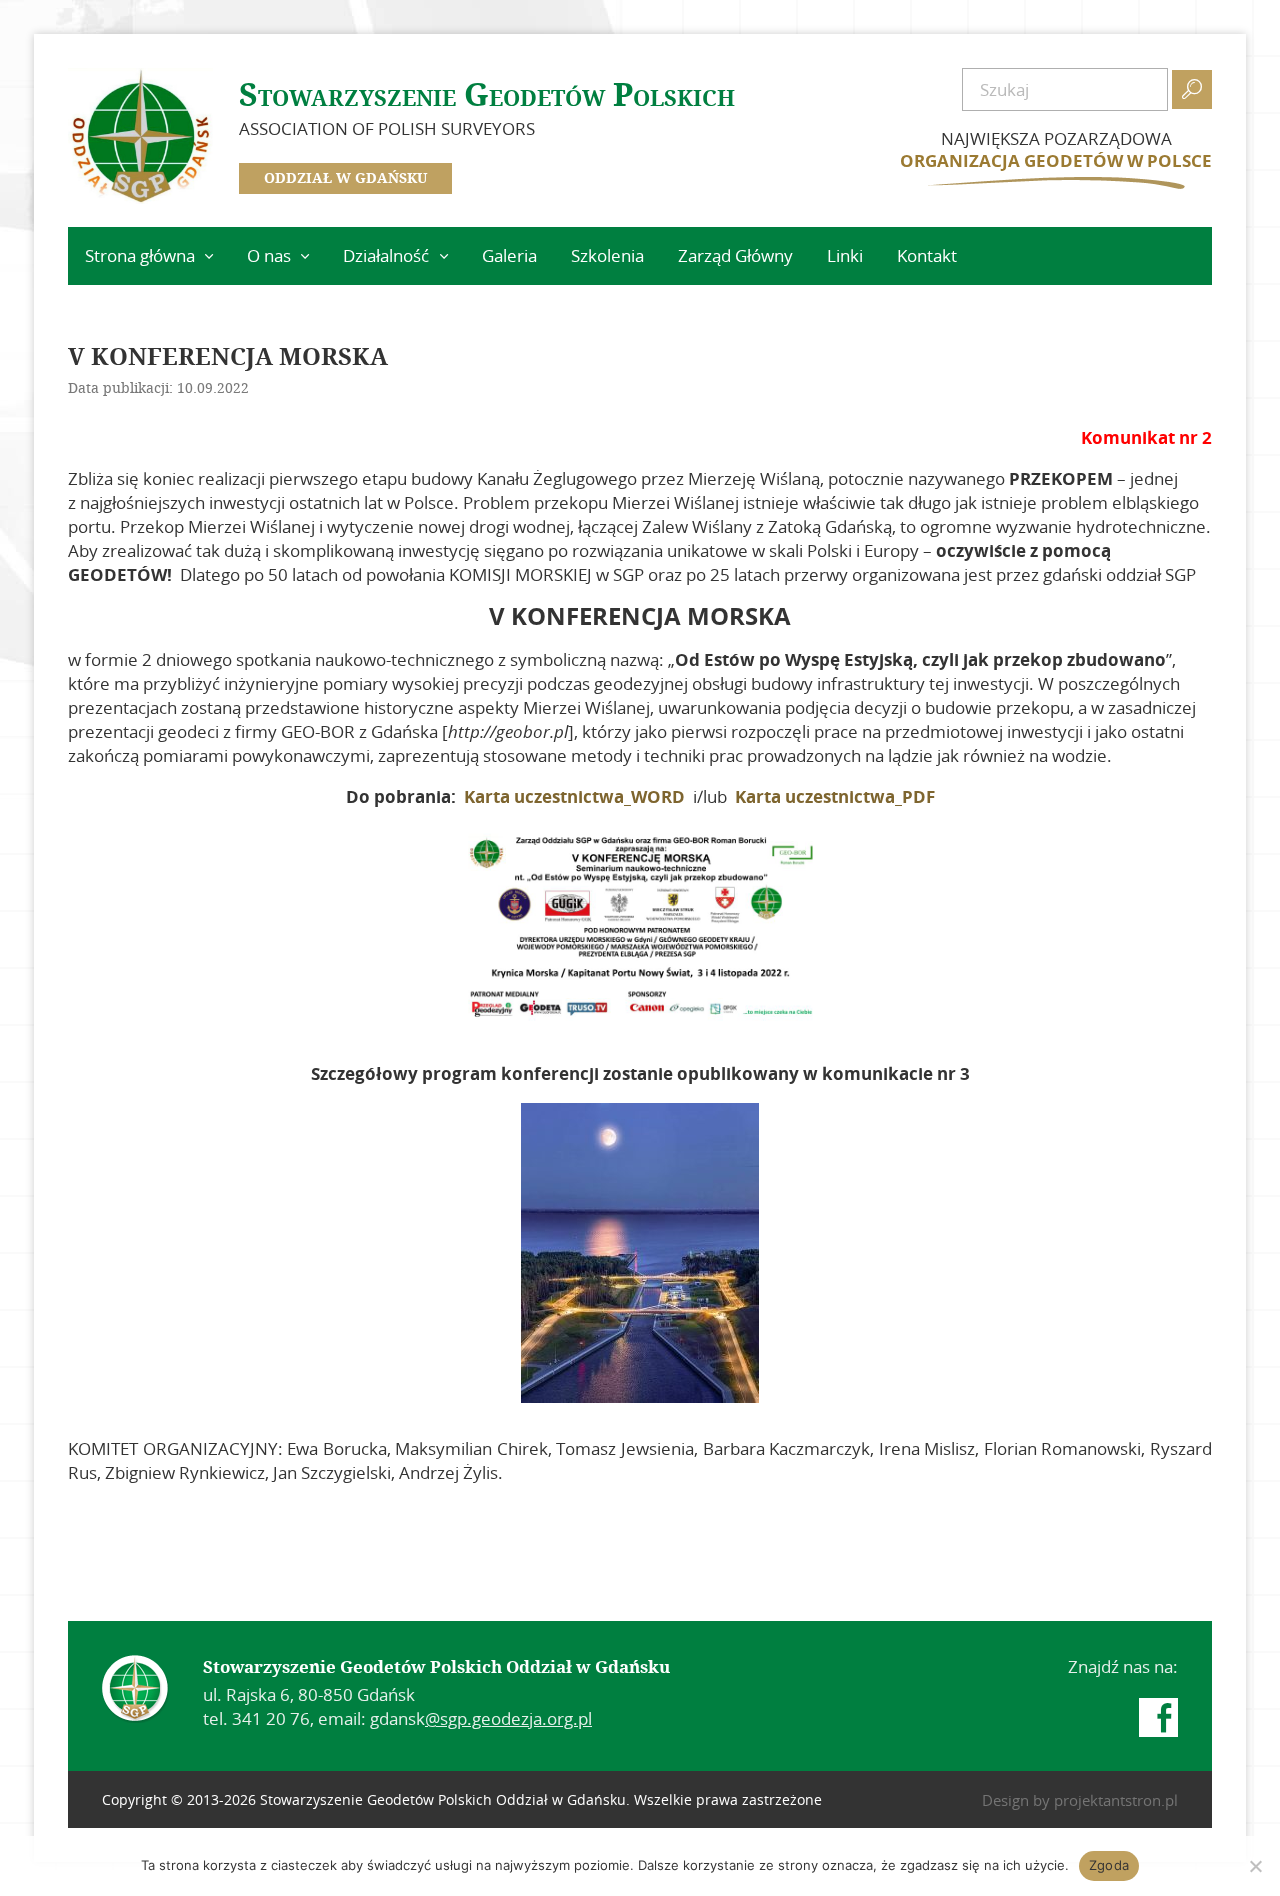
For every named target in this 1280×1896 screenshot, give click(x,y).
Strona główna (140, 255)
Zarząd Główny (735, 255)
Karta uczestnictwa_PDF (835, 796)
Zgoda (1109, 1865)
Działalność (386, 255)
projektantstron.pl (1116, 1800)
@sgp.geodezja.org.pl (508, 1718)
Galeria (509, 255)
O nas (269, 255)
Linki (845, 255)
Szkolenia (607, 255)
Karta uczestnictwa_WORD (574, 796)
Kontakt (927, 255)
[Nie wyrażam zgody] (1255, 1866)
